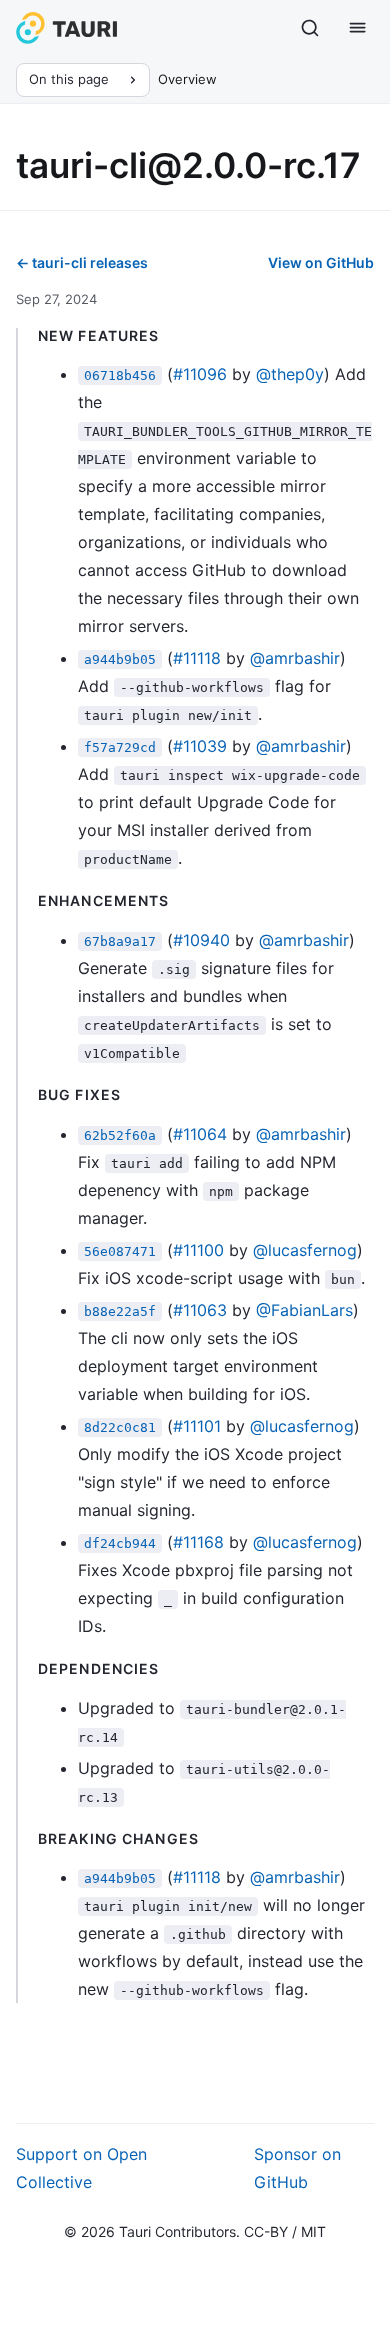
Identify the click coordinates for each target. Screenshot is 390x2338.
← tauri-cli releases (82, 262)
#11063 (200, 1310)
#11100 (198, 1250)
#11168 (198, 1542)
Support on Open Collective (81, 2168)
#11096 (200, 374)
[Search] (310, 28)
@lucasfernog (305, 1250)
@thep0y (290, 374)
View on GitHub (321, 262)
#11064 (200, 1134)
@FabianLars (304, 1310)
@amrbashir (295, 658)
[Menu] (358, 28)
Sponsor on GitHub (297, 2168)
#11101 (197, 1426)
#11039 (200, 746)
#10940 (201, 940)
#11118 (197, 658)
